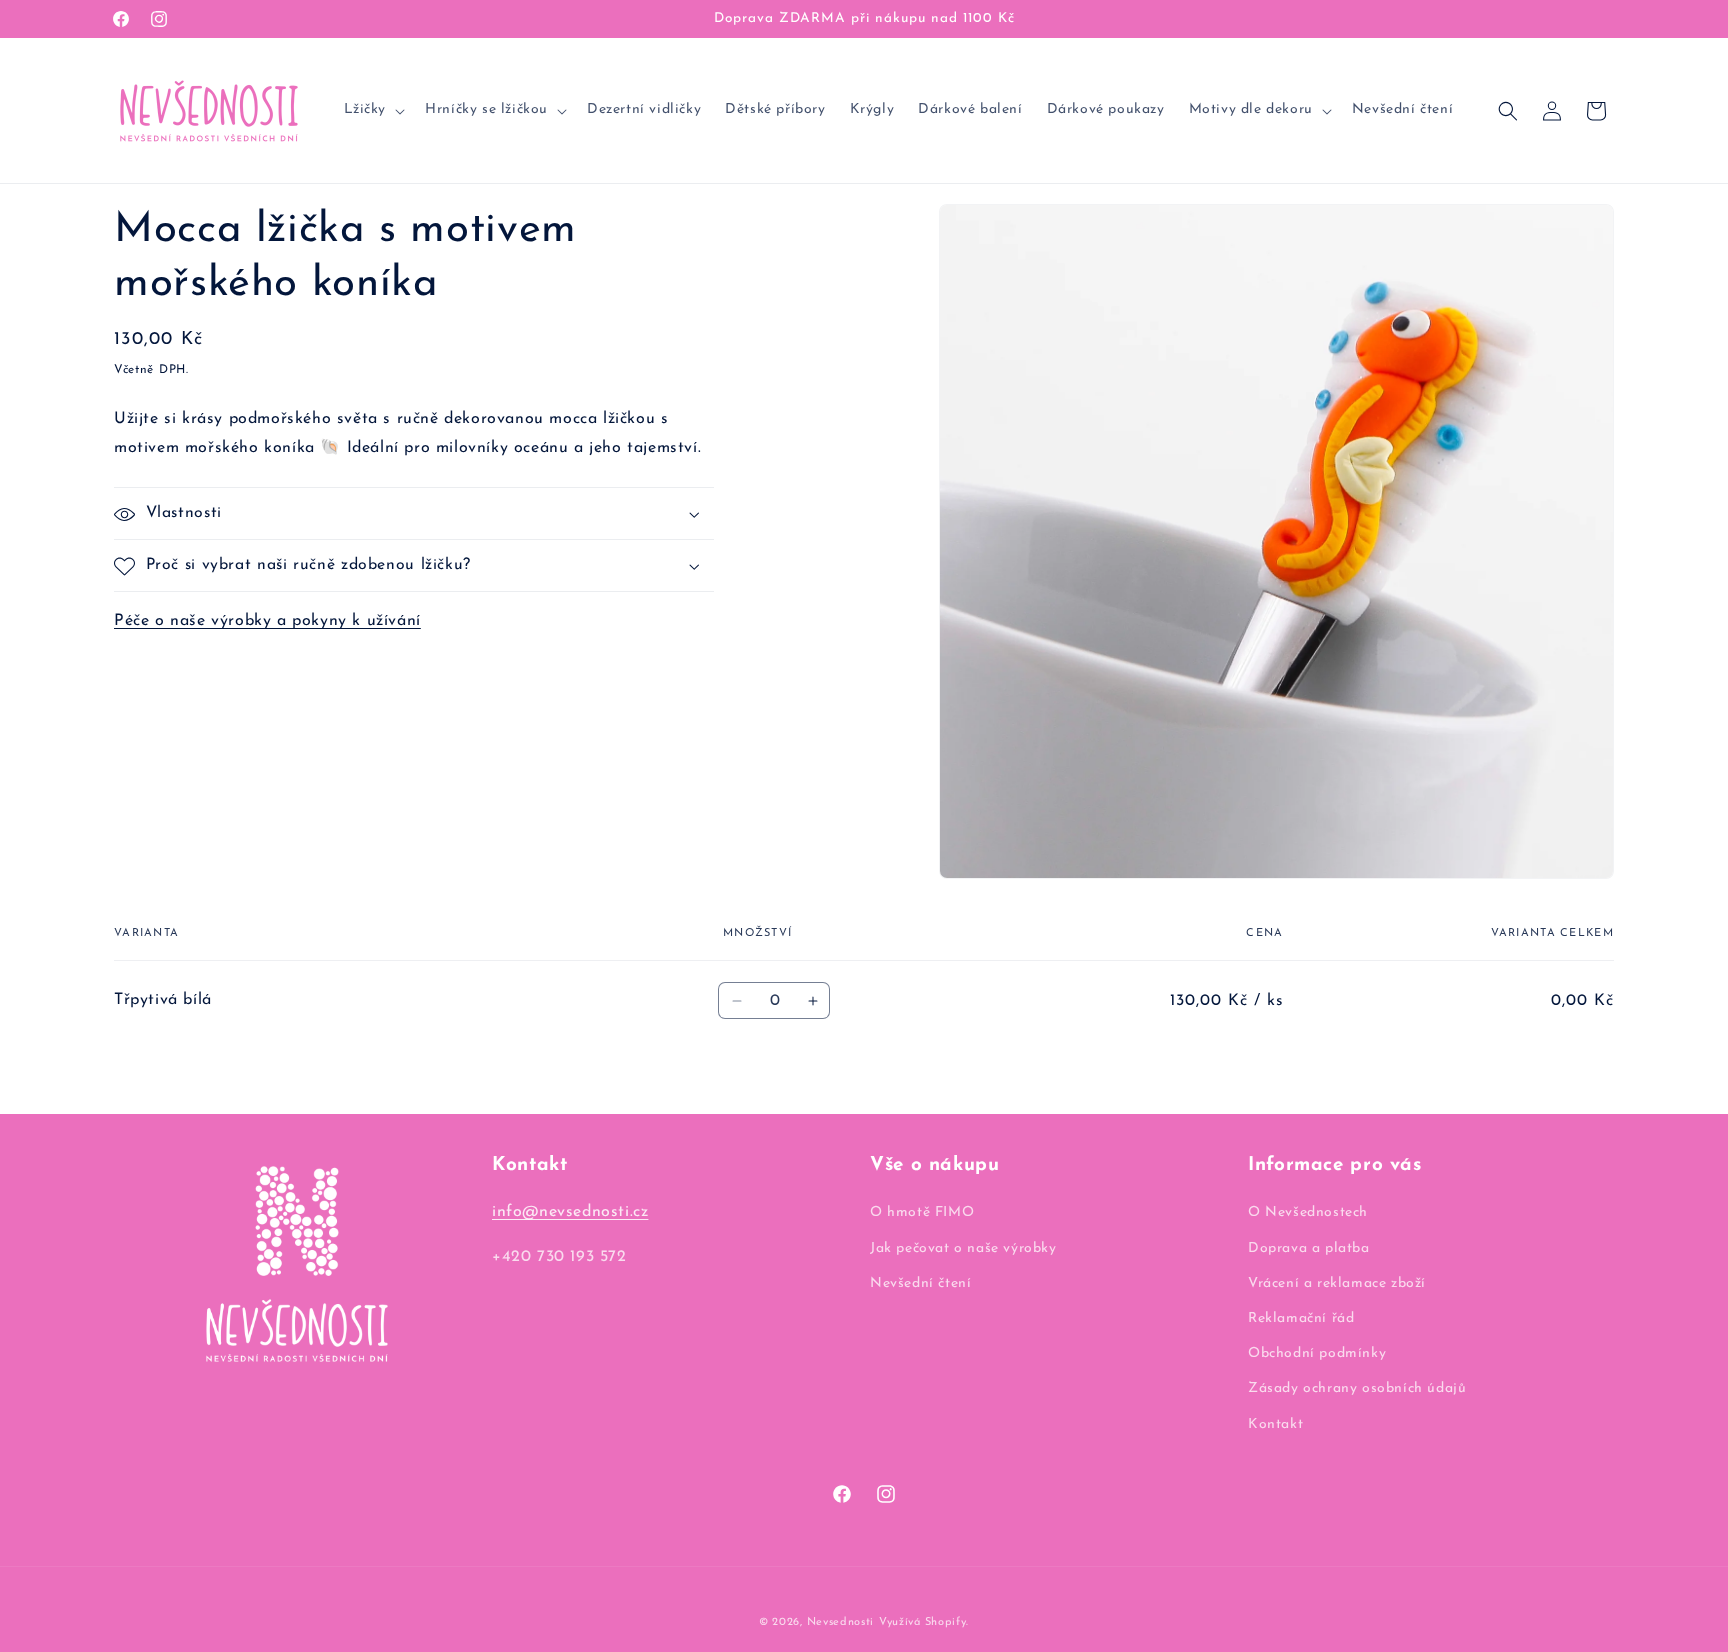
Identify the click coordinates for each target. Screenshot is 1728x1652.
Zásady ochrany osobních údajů (1357, 1388)
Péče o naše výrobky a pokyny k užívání (267, 622)
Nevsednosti (841, 1622)
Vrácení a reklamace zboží (1337, 1283)
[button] (373, 110)
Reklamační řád (1301, 1318)
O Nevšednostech (1308, 1212)
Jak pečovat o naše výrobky (963, 1248)
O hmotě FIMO (922, 1212)
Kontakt (1275, 1424)
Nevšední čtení (920, 1283)
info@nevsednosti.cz (570, 1212)
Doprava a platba (1309, 1248)
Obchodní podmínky (1317, 1353)
